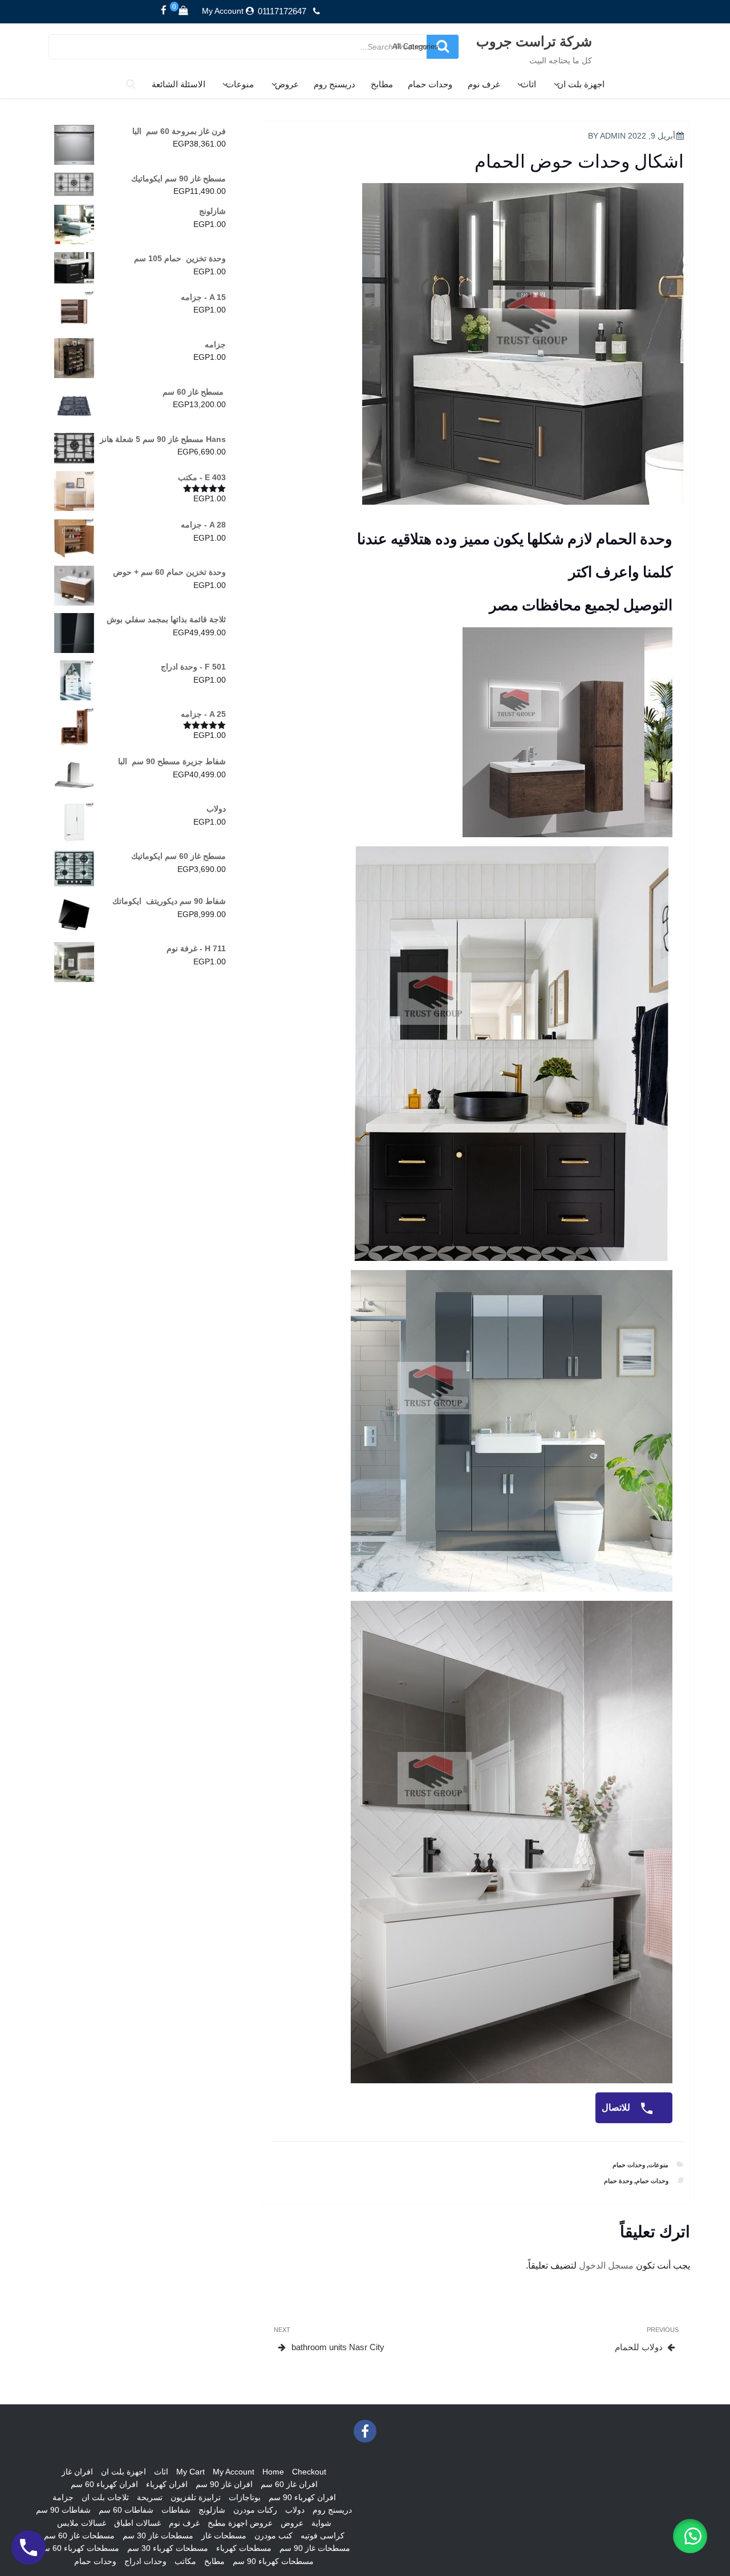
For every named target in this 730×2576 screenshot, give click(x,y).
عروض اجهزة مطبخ (240, 2523)
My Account (223, 11)
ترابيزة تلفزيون (196, 2497)
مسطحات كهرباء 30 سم (168, 2548)
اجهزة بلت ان (581, 84)
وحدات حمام (430, 84)
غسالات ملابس (82, 2523)
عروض (287, 84)
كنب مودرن (273, 2536)
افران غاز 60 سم (289, 2484)
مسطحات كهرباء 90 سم (273, 2561)
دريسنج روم (334, 84)
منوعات (240, 84)
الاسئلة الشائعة (179, 84)
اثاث (528, 84)
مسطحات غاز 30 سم (158, 2536)
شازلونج (212, 2510)
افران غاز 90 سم (224, 2484)
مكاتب (185, 2561)
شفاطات (176, 2510)
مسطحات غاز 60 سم (79, 2536)
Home (273, 2472)
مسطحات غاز (224, 2536)
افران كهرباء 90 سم (302, 2497)
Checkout (309, 2472)
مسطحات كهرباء (244, 2548)
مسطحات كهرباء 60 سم (79, 2548)
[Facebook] (164, 11)
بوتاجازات (245, 2497)
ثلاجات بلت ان (105, 2497)
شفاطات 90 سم (63, 2510)
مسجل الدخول (606, 2265)
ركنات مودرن (255, 2510)
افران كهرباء (167, 2484)
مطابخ (382, 84)
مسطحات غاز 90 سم (315, 2548)
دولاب (295, 2510)
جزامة (63, 2497)
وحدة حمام (618, 2181)
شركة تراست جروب (534, 41)
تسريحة (150, 2497)
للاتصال (617, 2108)
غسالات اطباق (137, 2523)
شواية (321, 2523)
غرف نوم (484, 84)
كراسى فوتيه (323, 2536)
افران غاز (77, 2472)
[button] (690, 2536)
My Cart (190, 2472)
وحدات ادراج (145, 2561)
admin (613, 136)
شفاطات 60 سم (126, 2510)
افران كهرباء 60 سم (104, 2484)
